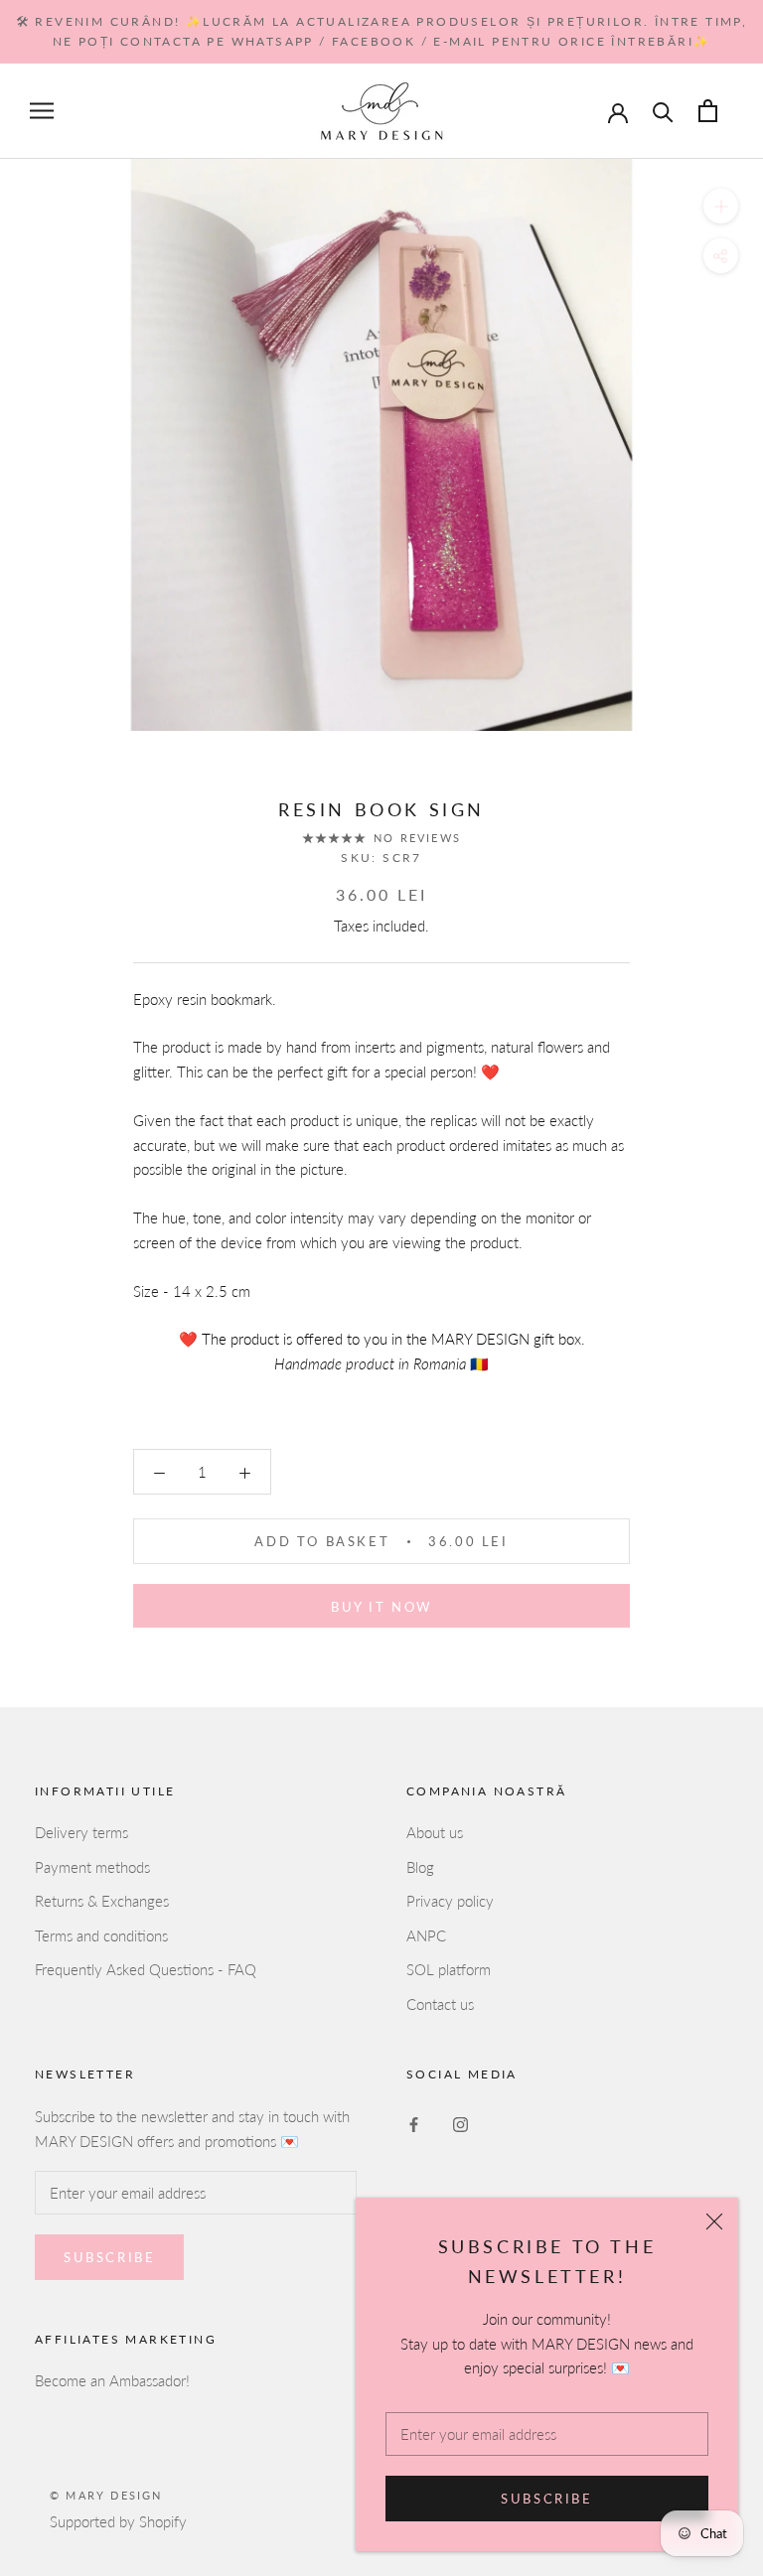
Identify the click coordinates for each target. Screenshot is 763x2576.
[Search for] (663, 111)
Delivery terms (81, 1832)
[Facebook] (414, 2123)
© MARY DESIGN (106, 2495)
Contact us (440, 2004)
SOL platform (449, 1969)
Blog (420, 1867)
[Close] (714, 2221)
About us (435, 1832)
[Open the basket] (708, 111)
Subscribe (546, 2499)
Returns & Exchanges (102, 1901)
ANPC (426, 1935)
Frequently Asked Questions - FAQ (146, 1969)
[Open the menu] (42, 111)
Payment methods (92, 1867)
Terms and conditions (101, 1935)
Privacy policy (450, 1901)
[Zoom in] (721, 206)
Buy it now (381, 1607)
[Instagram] (460, 2123)
